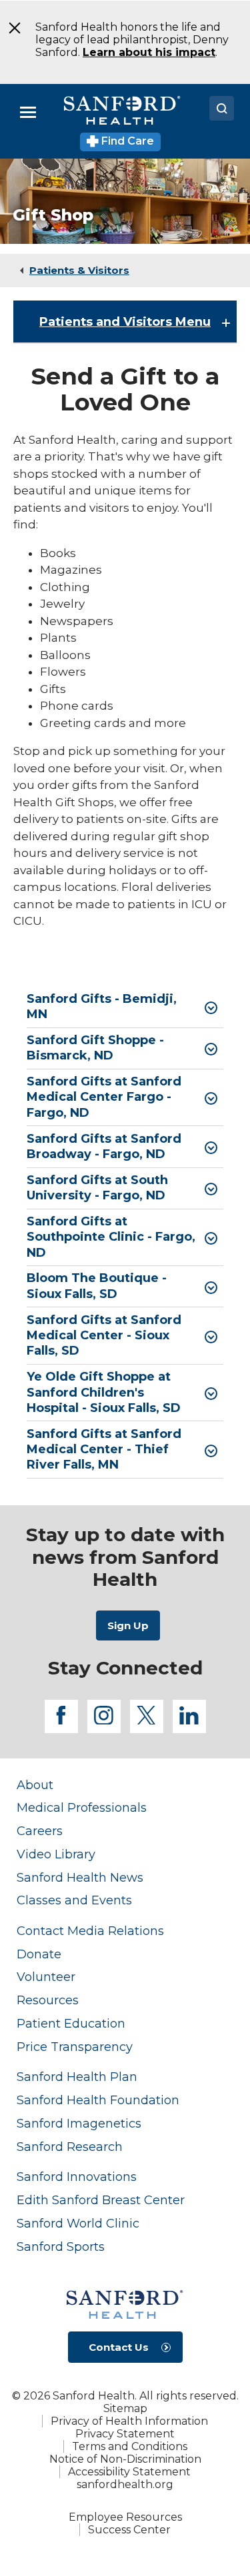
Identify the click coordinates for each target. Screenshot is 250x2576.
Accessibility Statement (129, 2472)
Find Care (126, 141)
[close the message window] (10, 28)
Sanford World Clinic (78, 2223)
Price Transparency (75, 2047)
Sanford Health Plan (77, 2077)
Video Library (56, 1854)
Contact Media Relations (90, 1931)
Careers (40, 1831)
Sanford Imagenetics (79, 2123)
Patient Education (71, 2023)
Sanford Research (70, 2147)
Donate (39, 1954)
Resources (48, 2000)
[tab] (125, 1007)
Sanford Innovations (77, 2177)
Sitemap (125, 2408)
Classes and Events (74, 1900)
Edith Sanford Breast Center (101, 2200)
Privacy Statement (125, 2434)
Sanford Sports (61, 2247)
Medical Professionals (82, 1807)
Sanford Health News (80, 1877)
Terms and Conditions (130, 2446)
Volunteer (46, 1977)
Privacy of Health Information (129, 2421)
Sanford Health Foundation (98, 2100)
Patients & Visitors (79, 270)
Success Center (129, 2530)
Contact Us (119, 2347)
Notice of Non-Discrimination (125, 2459)
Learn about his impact (149, 52)
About (35, 1785)
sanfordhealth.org (125, 2484)
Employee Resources (125, 2517)
